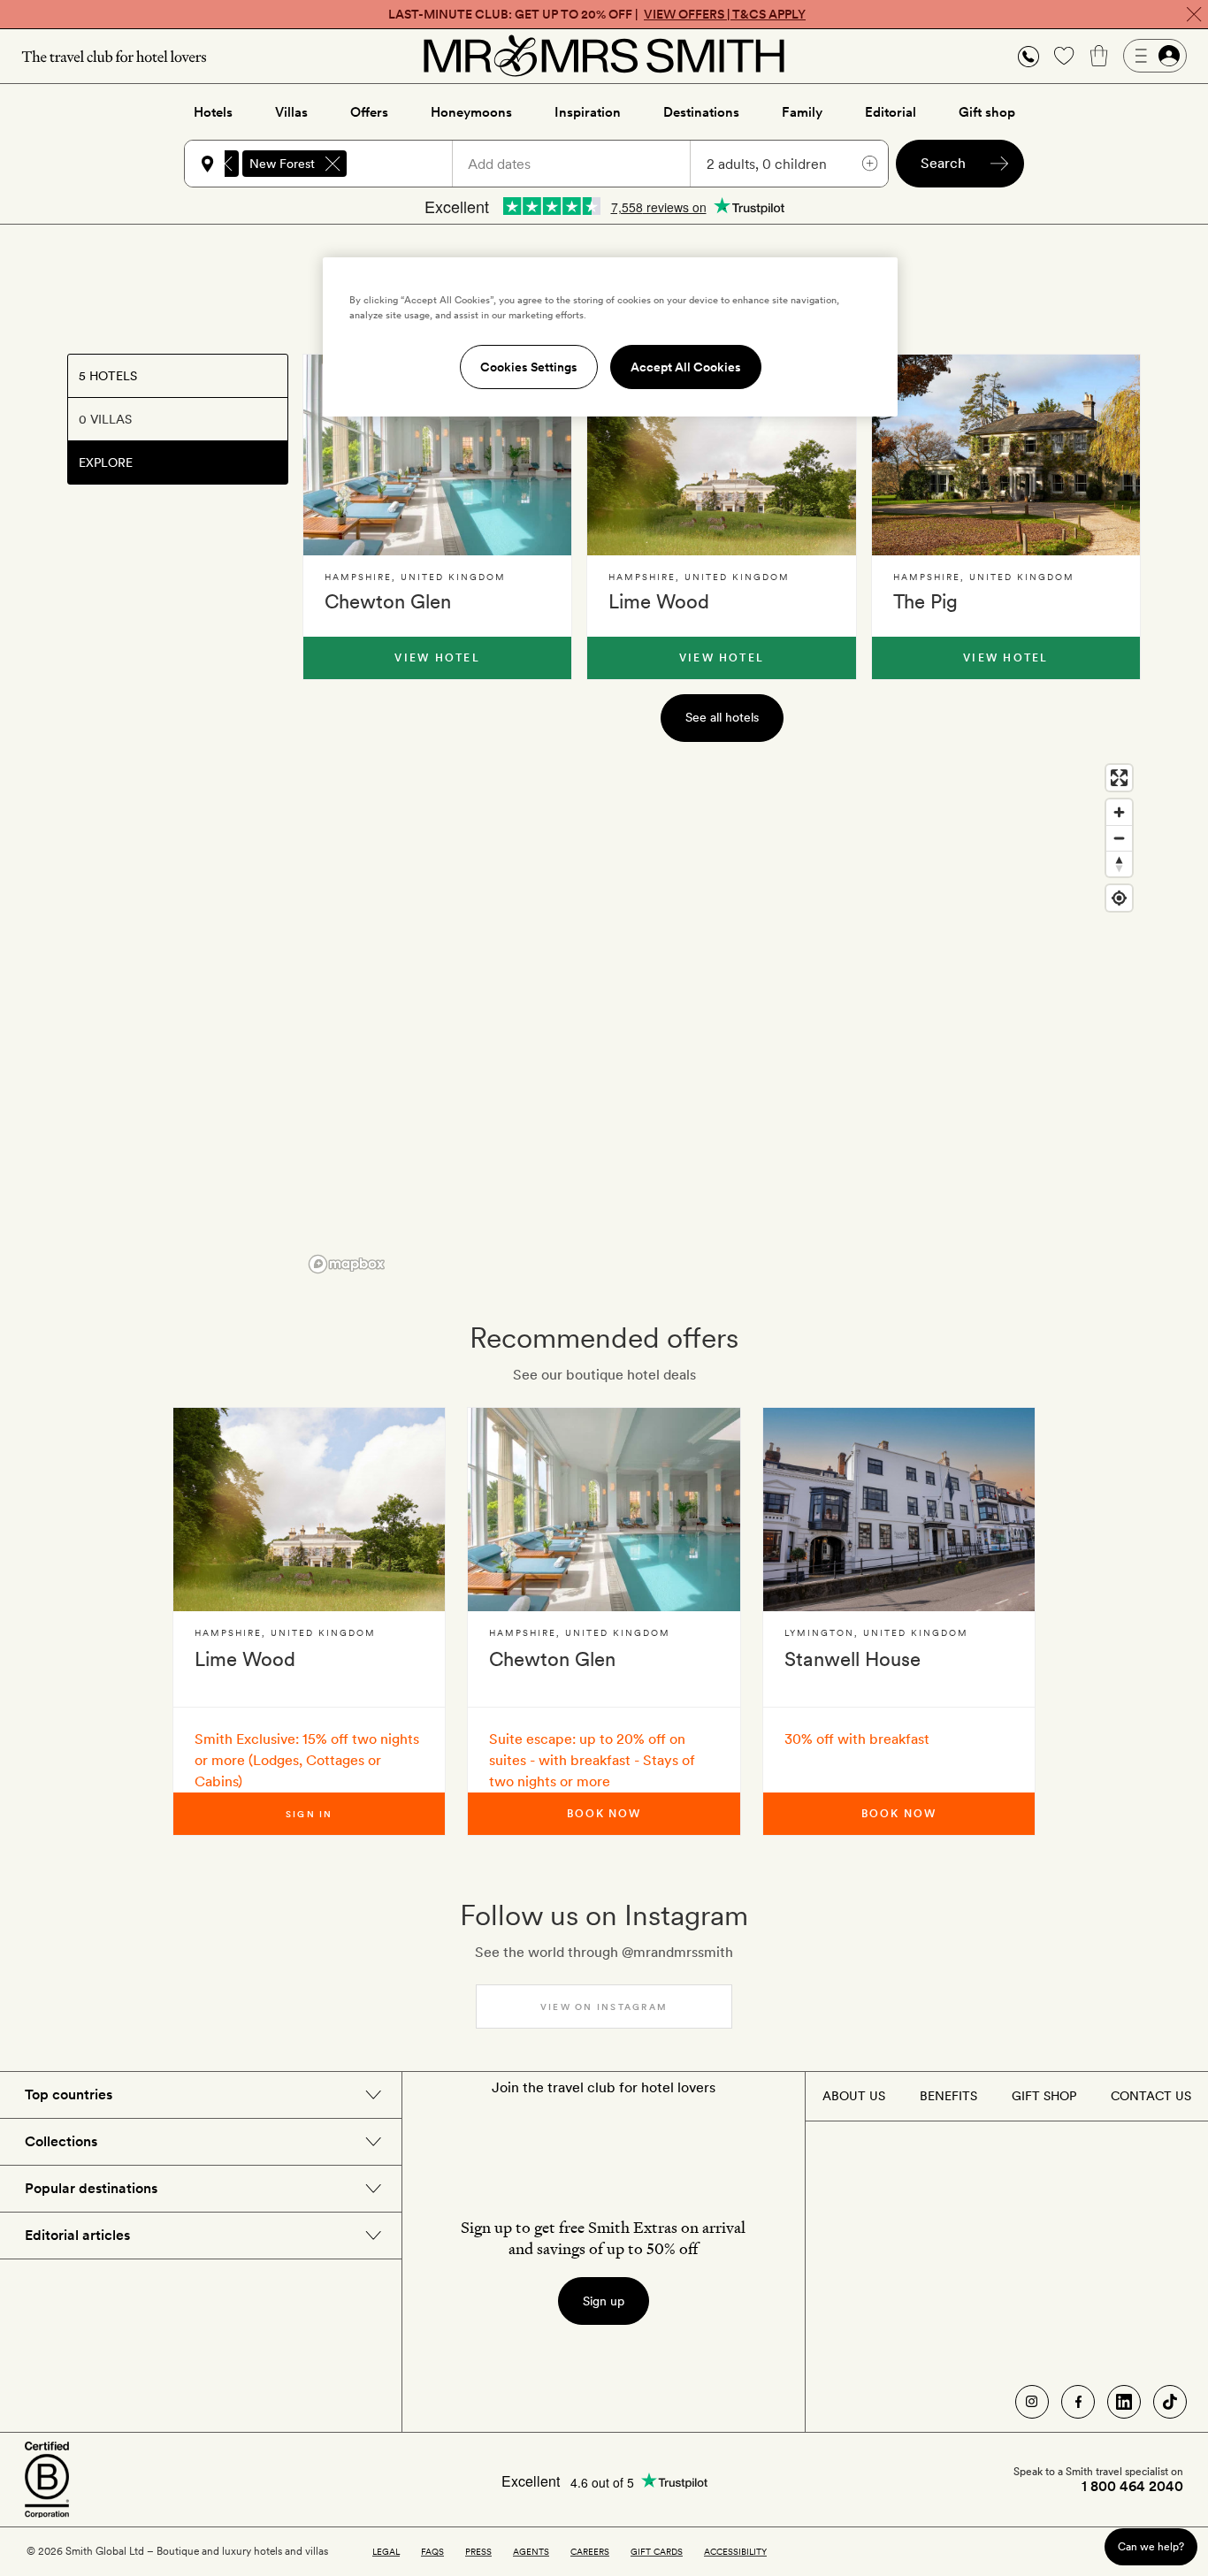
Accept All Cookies (686, 367)
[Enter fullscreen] (1119, 778)
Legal (386, 2551)
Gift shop (987, 112)
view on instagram (604, 2007)
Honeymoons (471, 112)
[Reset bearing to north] (1119, 864)
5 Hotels (108, 376)
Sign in (310, 1814)
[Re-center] (1119, 898)
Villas (291, 112)
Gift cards (657, 2551)
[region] (722, 1018)
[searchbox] (408, 164)
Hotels (213, 112)
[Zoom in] (1119, 812)
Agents (531, 2551)
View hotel (437, 658)
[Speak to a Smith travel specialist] (1028, 56)
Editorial (891, 112)
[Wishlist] (1064, 56)
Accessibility (735, 2551)
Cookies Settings (529, 367)
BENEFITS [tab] (948, 2096)
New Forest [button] (282, 164)
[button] (1028, 56)
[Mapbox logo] (347, 1264)
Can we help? (1151, 2546)
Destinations (701, 112)
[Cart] (1099, 56)
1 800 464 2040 (1132, 2487)
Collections (61, 2141)
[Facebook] (1078, 2402)
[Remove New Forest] (333, 164)
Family (802, 112)
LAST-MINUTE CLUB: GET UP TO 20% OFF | (597, 14)
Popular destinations (91, 2188)
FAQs (432, 2551)
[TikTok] (1170, 2402)
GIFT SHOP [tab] (1044, 2096)
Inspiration (588, 112)
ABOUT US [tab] (854, 2096)
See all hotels (722, 717)
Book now (604, 1814)
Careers (590, 2551)
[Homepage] (604, 56)
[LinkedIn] (1124, 2402)
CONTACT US (1151, 2096)
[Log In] (1155, 56)
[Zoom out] (1119, 838)
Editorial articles (77, 2235)
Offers (369, 112)
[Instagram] (1032, 2402)
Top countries (69, 2094)
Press (478, 2551)
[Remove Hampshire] (225, 164)
